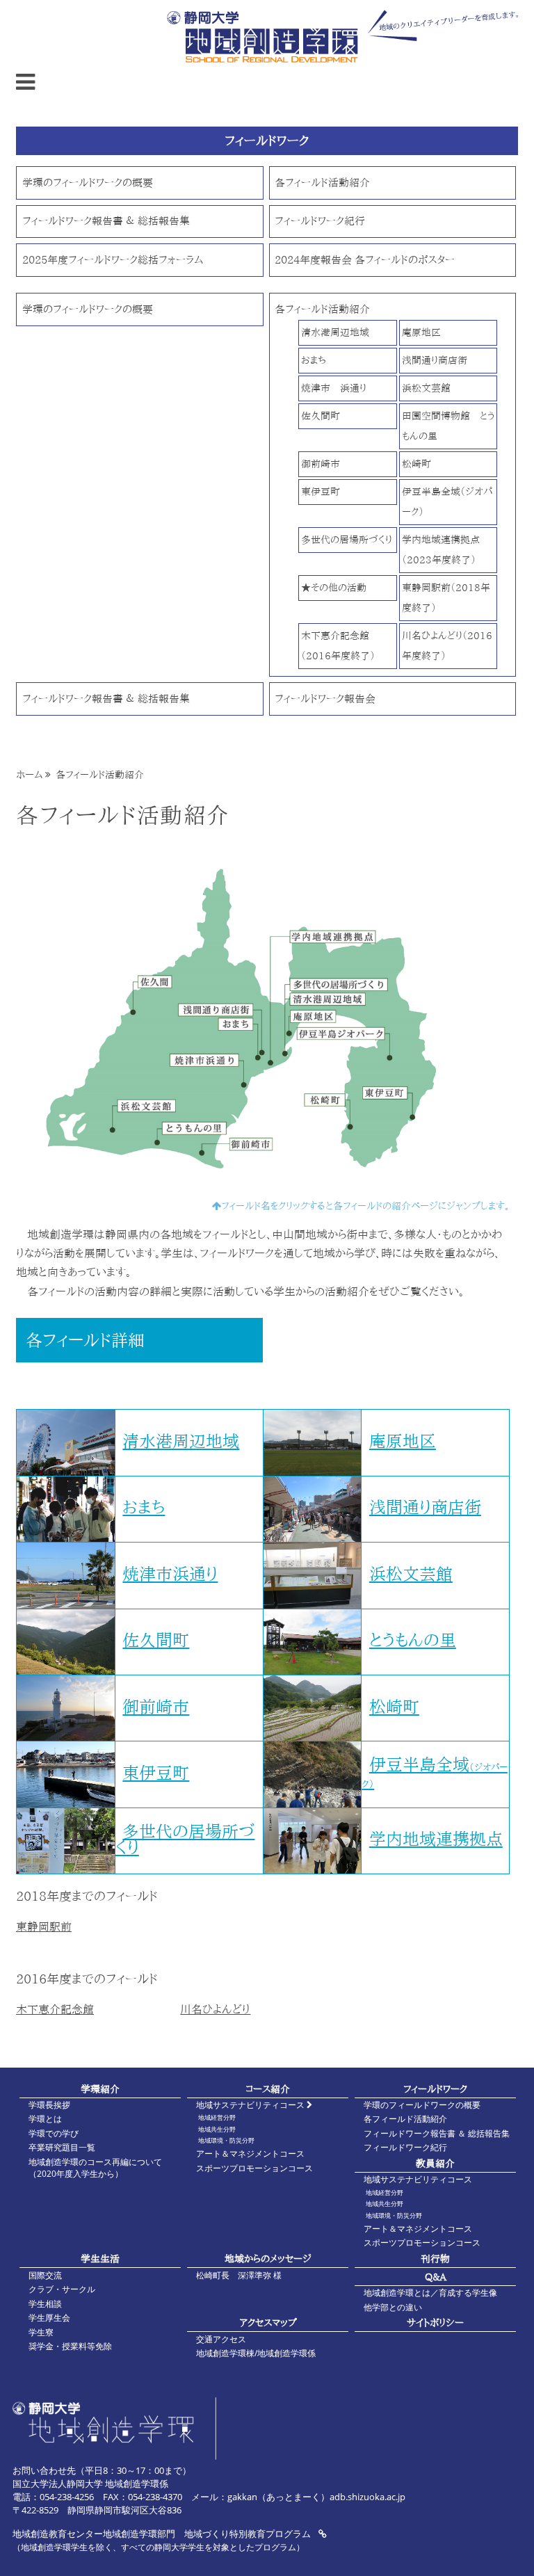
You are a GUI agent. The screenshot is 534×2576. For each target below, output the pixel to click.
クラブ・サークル (62, 2289)
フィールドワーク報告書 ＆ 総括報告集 (106, 221)
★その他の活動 (334, 587)
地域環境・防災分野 (226, 2140)
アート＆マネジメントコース (250, 2154)
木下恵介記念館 (55, 2009)
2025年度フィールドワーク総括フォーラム (113, 260)
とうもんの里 (413, 1640)
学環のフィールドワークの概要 (88, 183)
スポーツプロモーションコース (254, 2168)
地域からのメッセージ (268, 2259)
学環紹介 (100, 2089)
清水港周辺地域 (335, 332)
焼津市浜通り (170, 1574)
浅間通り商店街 (435, 360)
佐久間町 (321, 416)
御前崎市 (321, 464)
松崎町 (416, 464)
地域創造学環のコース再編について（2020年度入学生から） (95, 2168)
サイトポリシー (435, 2323)
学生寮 (41, 2332)
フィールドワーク (435, 2089)
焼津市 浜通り (334, 388)
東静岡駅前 (44, 1926)
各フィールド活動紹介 (322, 183)
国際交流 (45, 2275)
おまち (314, 360)
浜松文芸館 (426, 388)
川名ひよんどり (215, 2009)
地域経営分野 (217, 2117)
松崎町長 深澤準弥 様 (239, 2275)
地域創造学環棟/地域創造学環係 (256, 2353)
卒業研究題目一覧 (62, 2147)
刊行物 (435, 2259)
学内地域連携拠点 (436, 1839)
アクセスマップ (268, 2323)
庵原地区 (421, 332)
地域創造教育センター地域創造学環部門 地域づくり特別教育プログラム (163, 2534)
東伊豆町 (321, 491)
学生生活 (100, 2259)
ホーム (29, 775)
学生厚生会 (49, 2318)
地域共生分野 (217, 2129)
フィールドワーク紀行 (320, 221)
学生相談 (45, 2304)
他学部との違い (393, 2307)
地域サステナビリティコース (251, 2105)
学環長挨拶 (49, 2105)
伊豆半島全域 (435, 1772)
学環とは (45, 2119)
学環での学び (54, 2133)
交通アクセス (221, 2339)
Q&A (436, 2277)
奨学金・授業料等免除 (70, 2346)
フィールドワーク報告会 (325, 699)
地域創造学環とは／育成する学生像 (430, 2293)
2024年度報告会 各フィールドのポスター (365, 260)
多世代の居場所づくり (347, 539)
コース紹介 (268, 2089)
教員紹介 (435, 2163)
